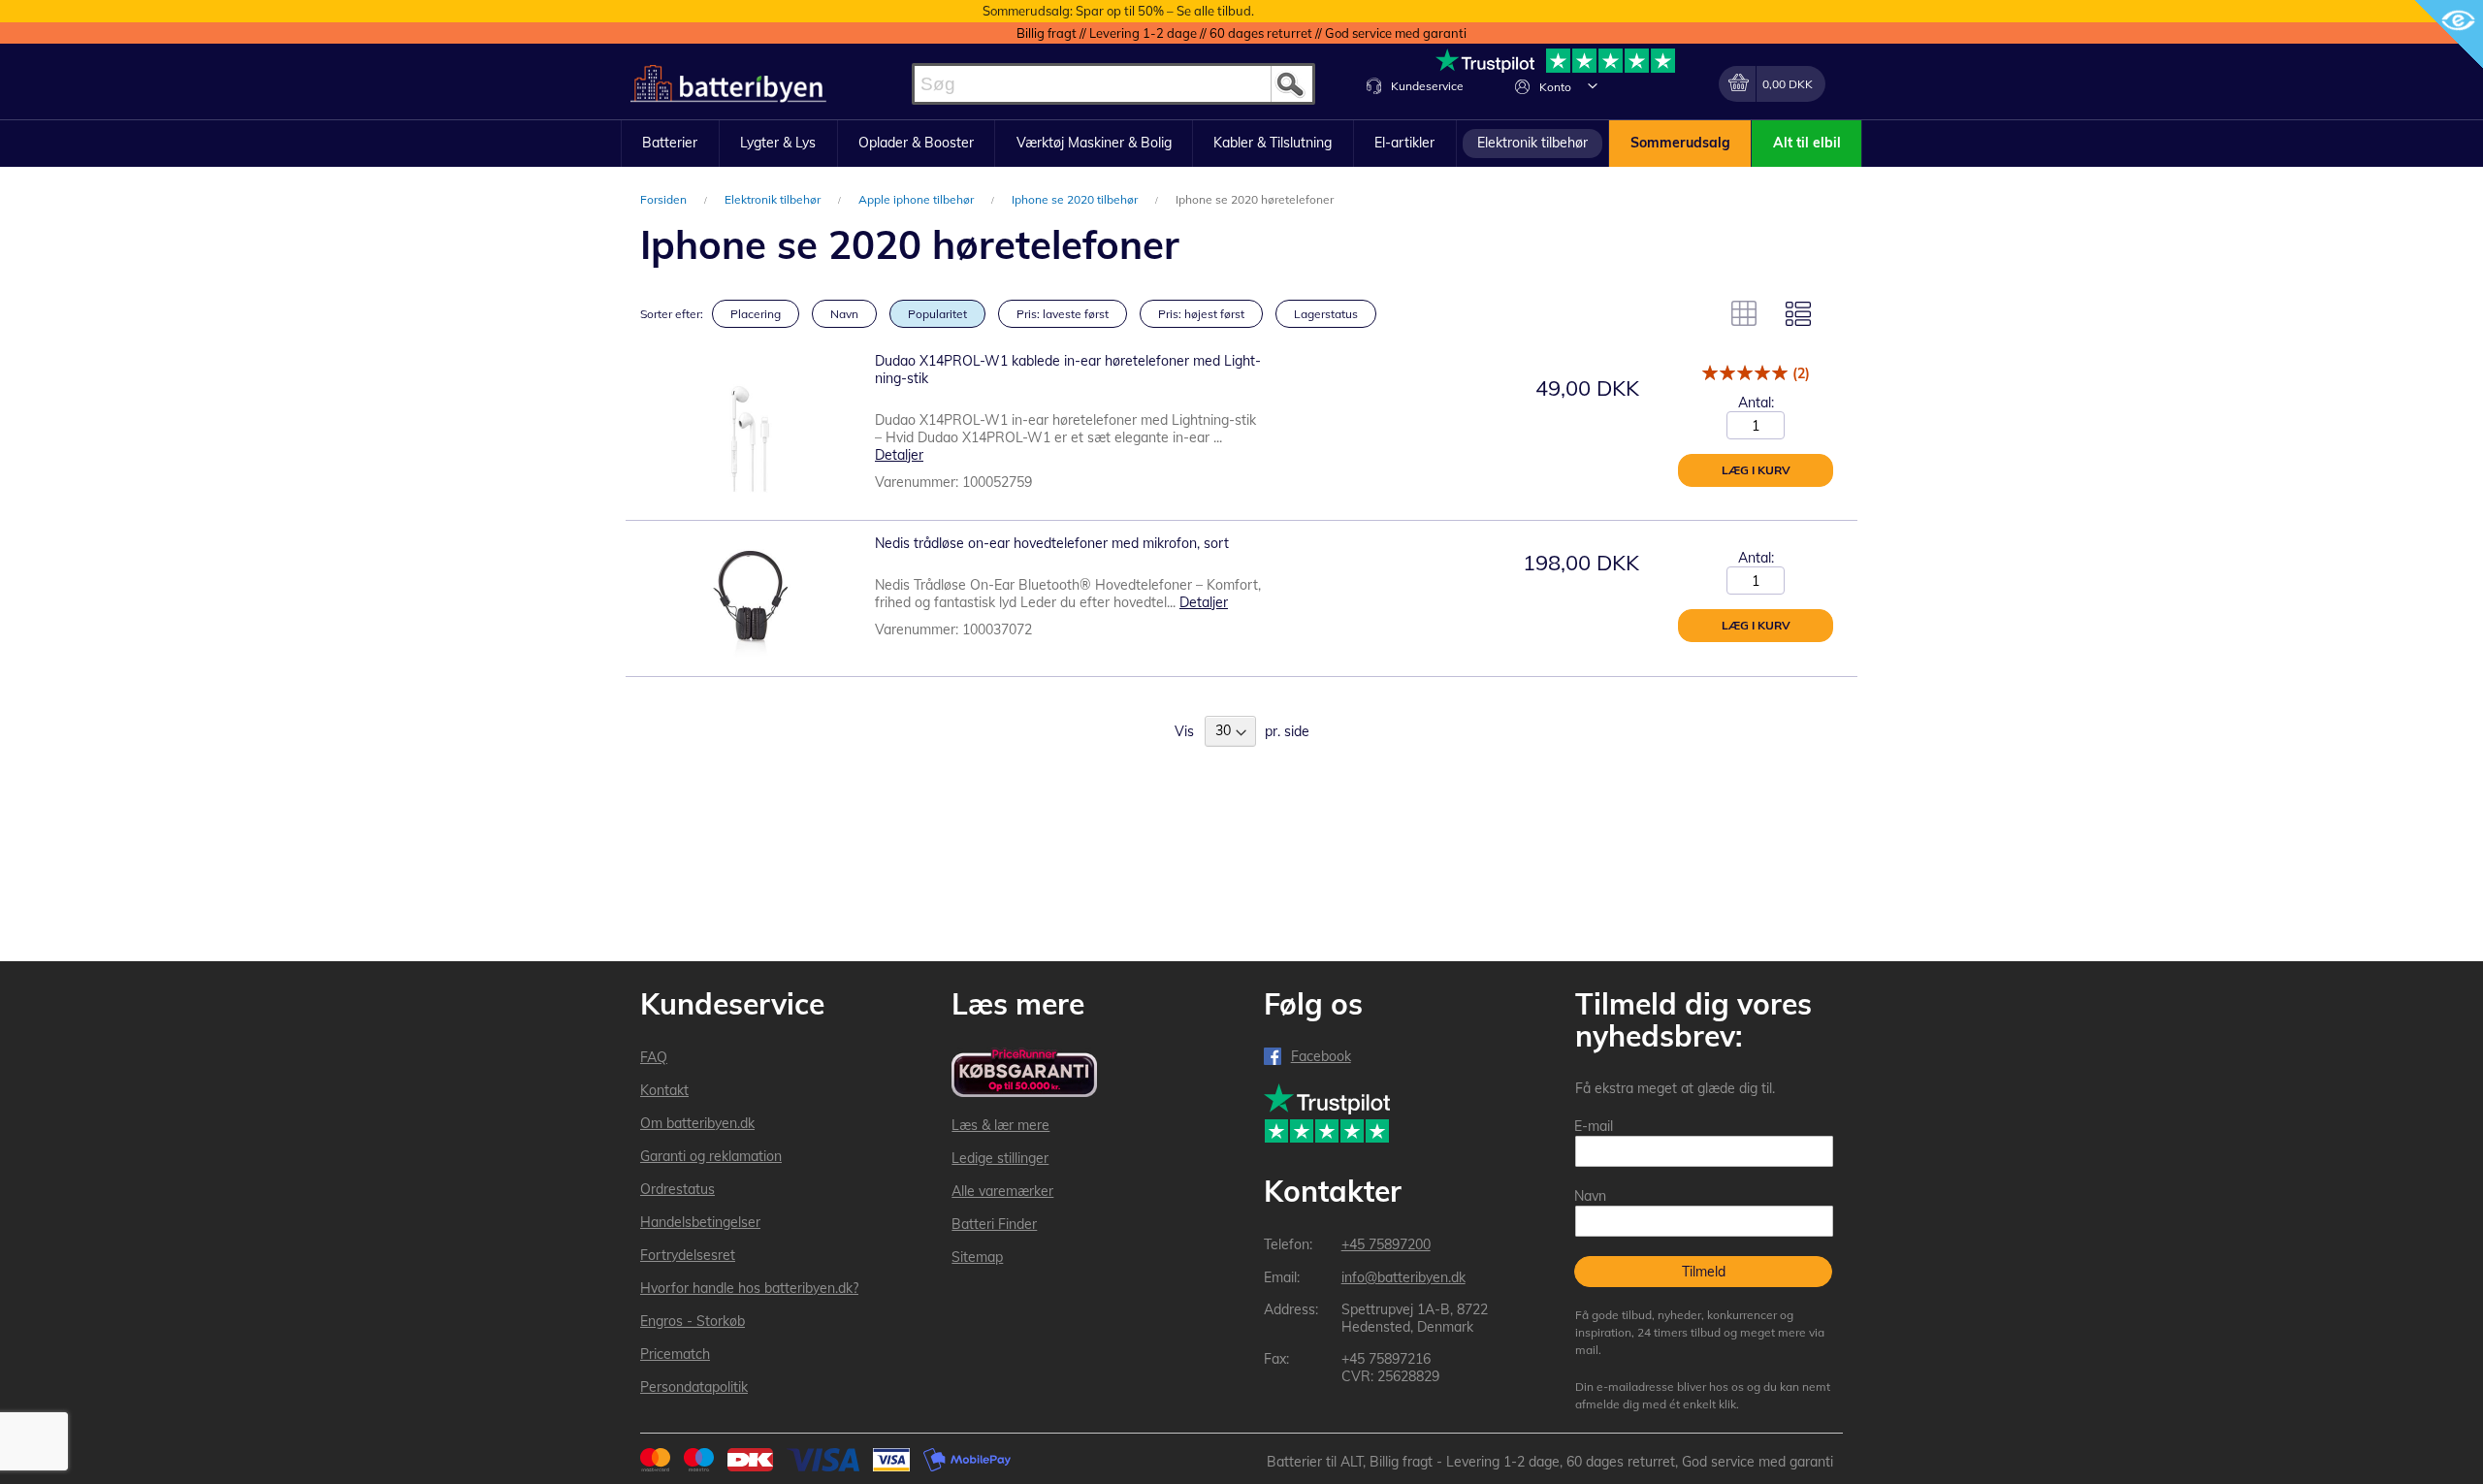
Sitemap (977, 1257)
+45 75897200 (1386, 1244)
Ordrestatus (677, 1189)
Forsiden (665, 199)
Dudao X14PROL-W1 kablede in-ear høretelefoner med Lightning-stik (1068, 370)
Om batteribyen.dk (697, 1123)
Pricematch (675, 1354)
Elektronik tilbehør (774, 199)
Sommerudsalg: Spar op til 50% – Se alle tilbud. (1118, 11)
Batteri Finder (994, 1224)
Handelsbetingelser (700, 1222)
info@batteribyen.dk (1403, 1277)
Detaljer (899, 455)
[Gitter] (1744, 313)
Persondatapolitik (694, 1387)
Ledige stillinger (1000, 1158)
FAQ (654, 1057)
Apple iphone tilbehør (918, 199)
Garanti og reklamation (711, 1156)
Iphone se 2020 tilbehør (1076, 199)
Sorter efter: (672, 314)
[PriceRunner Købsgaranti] (1024, 1074)
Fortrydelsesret (688, 1255)
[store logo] (728, 84)
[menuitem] (670, 144)
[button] (1593, 85)
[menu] (1241, 144)
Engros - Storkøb (693, 1321)
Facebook (1321, 1056)
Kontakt (664, 1090)
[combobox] (1113, 84)
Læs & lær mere (1000, 1125)
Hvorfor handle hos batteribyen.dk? (749, 1288)
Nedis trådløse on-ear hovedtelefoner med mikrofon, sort (1052, 543)
